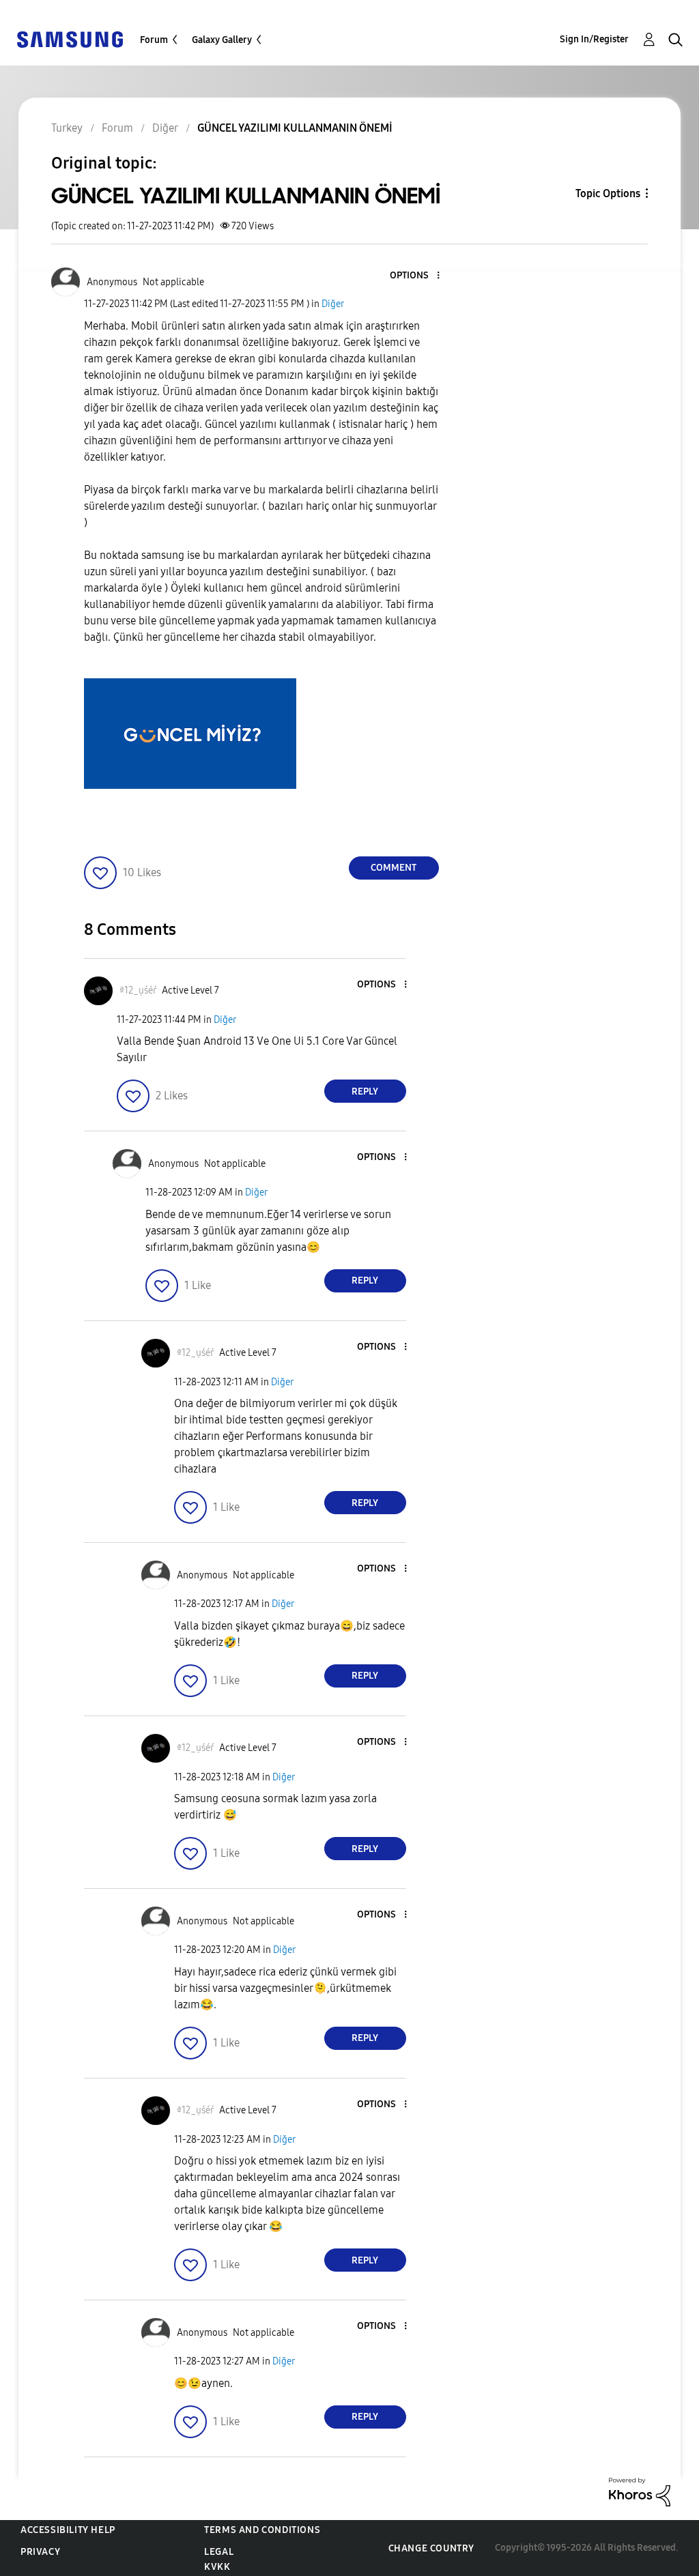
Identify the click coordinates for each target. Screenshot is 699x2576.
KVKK (217, 2567)
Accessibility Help (68, 2530)
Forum (154, 40)
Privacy (40, 2552)
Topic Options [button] (608, 193)
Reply (365, 1091)
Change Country (431, 2548)
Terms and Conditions (262, 2530)
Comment (394, 868)
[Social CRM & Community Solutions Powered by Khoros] (640, 2491)
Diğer (333, 304)
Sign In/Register (594, 39)
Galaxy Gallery (222, 40)
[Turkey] (70, 39)
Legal (219, 2552)
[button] (415, 276)
